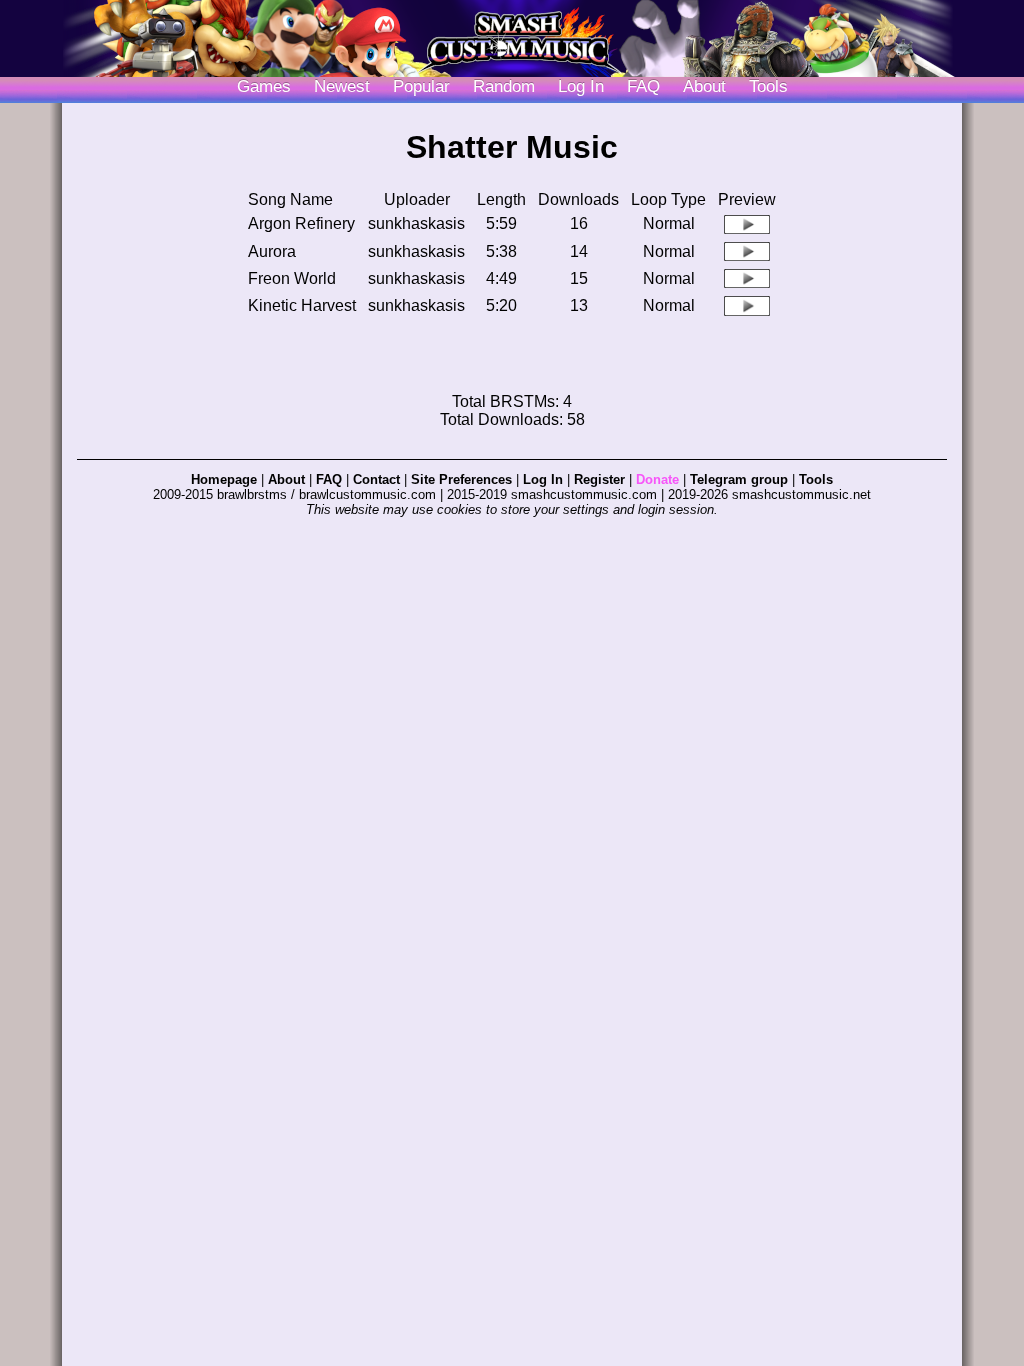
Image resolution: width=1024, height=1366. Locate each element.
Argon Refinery (301, 223)
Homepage (224, 479)
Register (599, 479)
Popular (421, 86)
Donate (657, 479)
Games (264, 86)
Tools (768, 86)
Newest (342, 86)
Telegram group (739, 479)
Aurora (272, 251)
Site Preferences (461, 479)
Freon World (292, 278)
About (704, 86)
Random (504, 86)
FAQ (643, 86)
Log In (543, 479)
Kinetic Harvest (302, 305)
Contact (376, 479)
